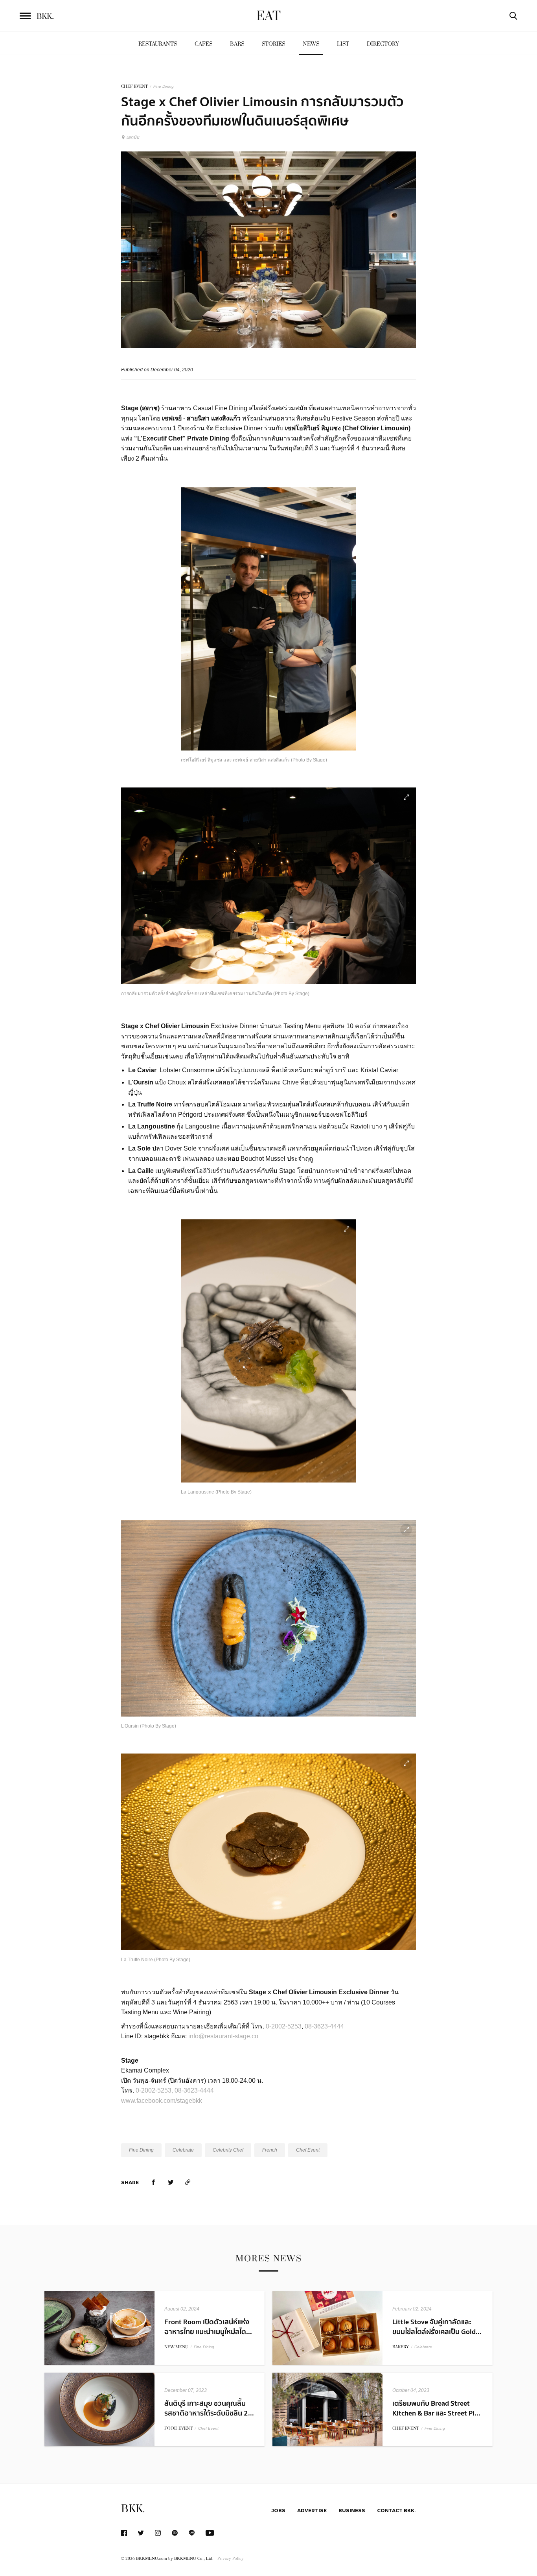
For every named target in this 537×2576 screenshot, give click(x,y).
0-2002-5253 (284, 2026)
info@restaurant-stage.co (223, 2036)
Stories (273, 44)
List (343, 44)
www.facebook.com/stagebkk (162, 2101)
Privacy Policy (231, 2558)
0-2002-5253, (154, 2090)
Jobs (278, 2510)
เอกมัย (133, 137)
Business (352, 2510)
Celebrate (183, 2150)
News (311, 44)
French (270, 2150)
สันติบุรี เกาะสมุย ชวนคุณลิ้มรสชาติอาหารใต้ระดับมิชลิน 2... (209, 2408)
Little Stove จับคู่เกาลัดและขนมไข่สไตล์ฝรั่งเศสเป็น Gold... (437, 2327)
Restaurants (158, 44)
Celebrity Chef (228, 2150)
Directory (383, 44)
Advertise (312, 2510)
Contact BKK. (396, 2510)
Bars (237, 44)
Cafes (203, 44)
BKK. (133, 2509)
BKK (45, 17)
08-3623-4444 (325, 2026)
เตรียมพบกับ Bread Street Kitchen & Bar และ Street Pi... (436, 2408)
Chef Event (308, 2150)
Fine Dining (164, 86)
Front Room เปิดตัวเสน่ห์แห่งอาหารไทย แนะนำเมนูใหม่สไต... (208, 2327)
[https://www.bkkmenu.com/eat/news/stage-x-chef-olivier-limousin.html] (188, 2182)
